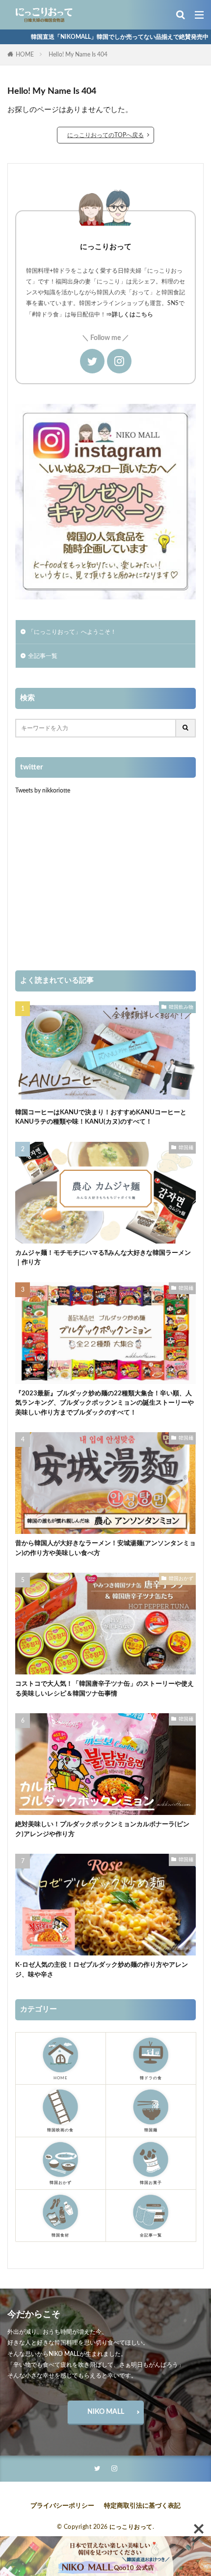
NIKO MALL (106, 2412)
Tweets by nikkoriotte (43, 791)
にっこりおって (131, 2527)
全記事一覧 (43, 656)
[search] (186, 728)
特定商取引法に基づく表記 (142, 2506)
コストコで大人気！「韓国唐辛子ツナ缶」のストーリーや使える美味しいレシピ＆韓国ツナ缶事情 (105, 1689)
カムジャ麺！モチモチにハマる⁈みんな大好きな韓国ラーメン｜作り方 (103, 1258)
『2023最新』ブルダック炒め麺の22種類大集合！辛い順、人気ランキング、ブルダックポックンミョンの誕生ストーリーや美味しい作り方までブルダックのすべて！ (105, 1403)
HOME (25, 55)
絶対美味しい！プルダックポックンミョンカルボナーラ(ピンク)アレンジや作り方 (102, 1829)
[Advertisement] (105, 882)
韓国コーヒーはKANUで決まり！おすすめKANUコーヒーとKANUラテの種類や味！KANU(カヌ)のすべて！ (101, 1118)
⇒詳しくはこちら (130, 314)
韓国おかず (181, 1579)
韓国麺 (186, 1148)
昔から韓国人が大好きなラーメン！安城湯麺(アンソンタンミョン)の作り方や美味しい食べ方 (105, 1548)
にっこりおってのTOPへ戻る (105, 135)
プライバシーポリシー (62, 2506)
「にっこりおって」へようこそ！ (72, 632)
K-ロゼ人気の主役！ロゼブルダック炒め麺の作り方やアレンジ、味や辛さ (102, 1970)
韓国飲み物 (181, 1007)
